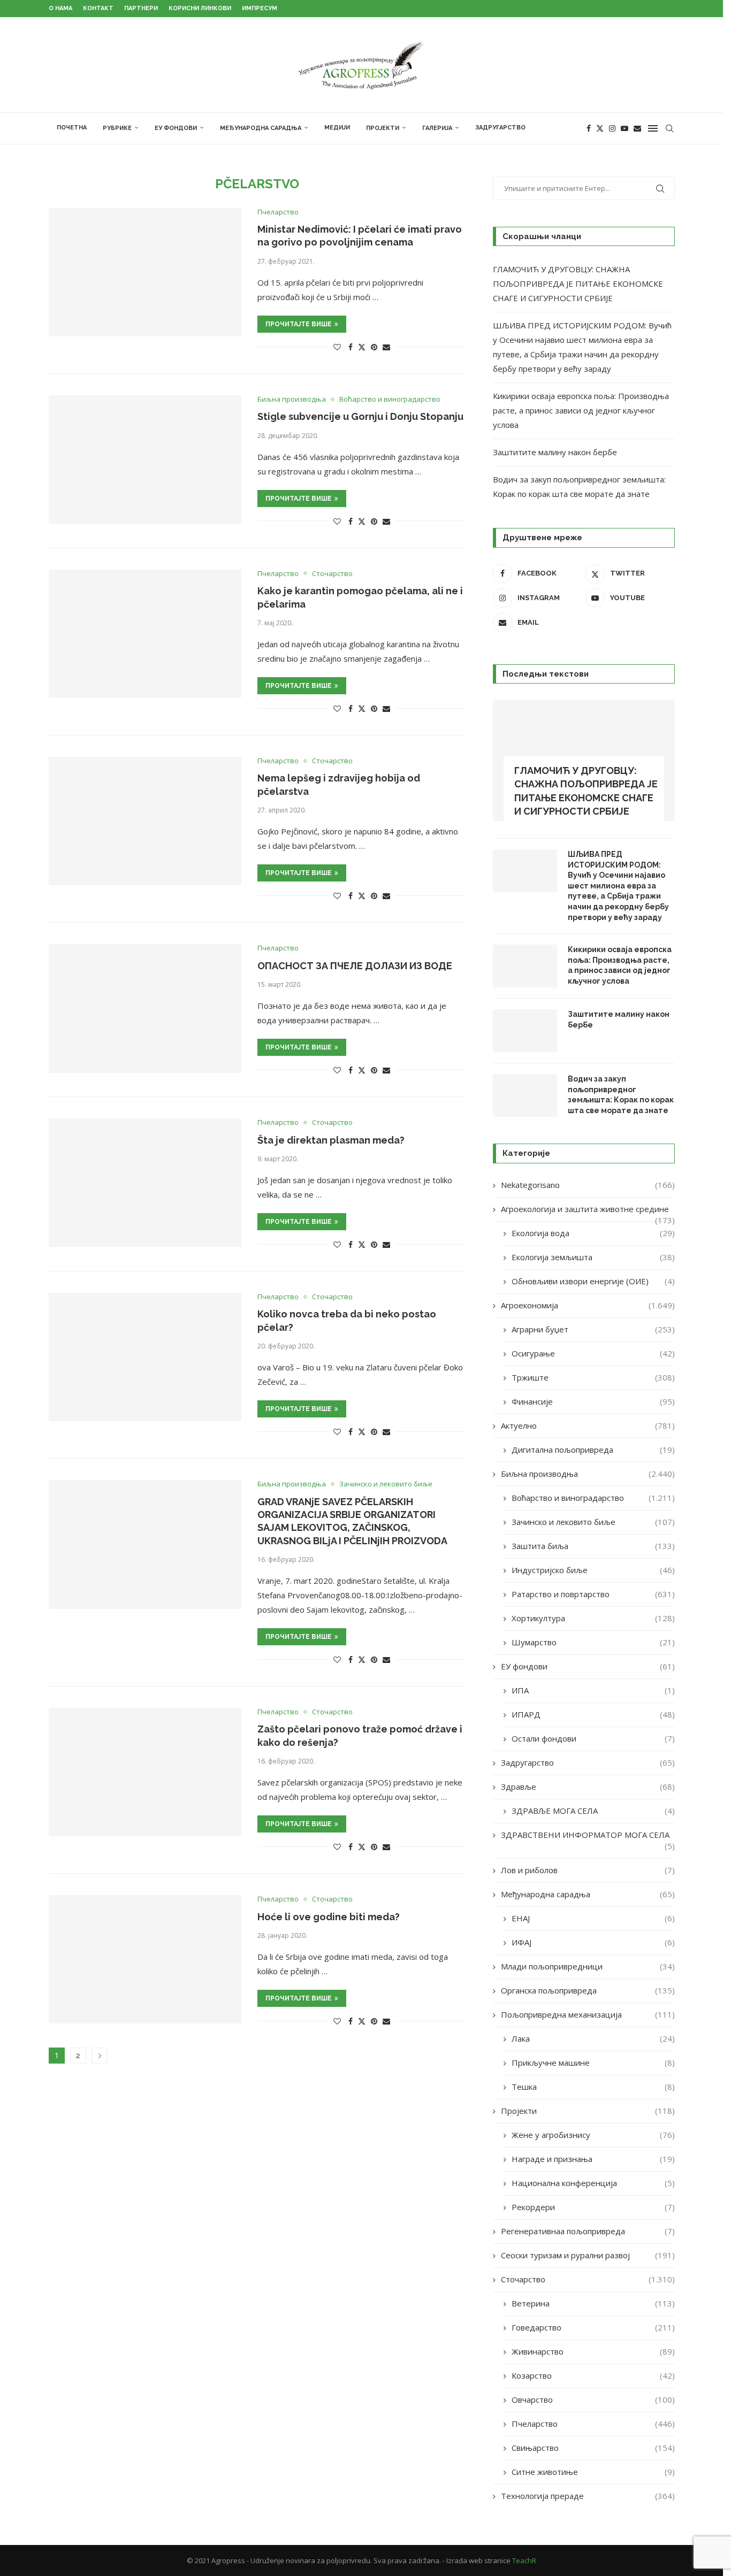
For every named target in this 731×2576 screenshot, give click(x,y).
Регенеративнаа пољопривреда (588, 2231)
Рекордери (593, 2207)
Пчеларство (593, 2424)
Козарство (593, 2375)
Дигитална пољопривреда (593, 1450)
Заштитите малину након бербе (555, 452)
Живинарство (593, 2351)
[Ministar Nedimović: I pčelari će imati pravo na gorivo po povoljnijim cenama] (145, 272)
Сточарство (588, 2279)
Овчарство (593, 2399)
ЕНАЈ (593, 1918)
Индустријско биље (593, 1570)
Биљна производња (588, 1474)
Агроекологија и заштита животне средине (588, 1209)
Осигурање (593, 1353)
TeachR (524, 2560)
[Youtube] (625, 128)
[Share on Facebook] (351, 347)
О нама (60, 8)
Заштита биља (593, 1546)
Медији (337, 128)
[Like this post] (337, 347)
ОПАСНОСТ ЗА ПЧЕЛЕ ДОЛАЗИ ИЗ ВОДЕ (355, 966)
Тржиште (593, 1377)
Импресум (260, 8)
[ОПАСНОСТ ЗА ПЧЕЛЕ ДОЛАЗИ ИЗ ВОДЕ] (145, 1008)
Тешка (593, 2087)
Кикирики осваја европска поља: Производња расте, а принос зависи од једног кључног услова (581, 410)
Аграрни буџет (593, 1329)
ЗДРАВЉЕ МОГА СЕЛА (593, 1811)
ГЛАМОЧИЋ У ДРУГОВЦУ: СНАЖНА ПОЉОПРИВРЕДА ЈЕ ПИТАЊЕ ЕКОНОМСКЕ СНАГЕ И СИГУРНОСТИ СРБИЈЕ (578, 283)
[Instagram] (612, 128)
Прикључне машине (593, 2063)
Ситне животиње (593, 2472)
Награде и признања (593, 2159)
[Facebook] (589, 128)
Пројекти (383, 128)
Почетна (72, 128)
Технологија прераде (588, 2496)
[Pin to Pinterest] (374, 347)
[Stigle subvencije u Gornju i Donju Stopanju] (145, 459)
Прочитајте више (299, 324)
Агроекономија (588, 1305)
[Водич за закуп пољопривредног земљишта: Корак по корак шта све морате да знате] (525, 1095)
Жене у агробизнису (593, 2135)
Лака (593, 2038)
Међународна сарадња (261, 128)
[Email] (637, 128)
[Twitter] (600, 128)
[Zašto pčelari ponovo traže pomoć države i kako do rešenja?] (145, 1772)
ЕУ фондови (176, 128)
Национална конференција (593, 2183)
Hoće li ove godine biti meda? (329, 1917)
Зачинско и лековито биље (593, 1522)
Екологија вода (593, 1233)
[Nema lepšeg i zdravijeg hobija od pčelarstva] (145, 821)
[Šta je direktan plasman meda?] (145, 1183)
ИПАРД (593, 1714)
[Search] (669, 128)
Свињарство (593, 2448)
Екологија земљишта (593, 1257)
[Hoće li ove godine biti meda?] (145, 1959)
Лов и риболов (588, 1870)
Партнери (141, 8)
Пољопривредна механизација (588, 2014)
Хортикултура (593, 1618)
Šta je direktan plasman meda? (331, 1140)
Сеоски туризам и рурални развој (588, 2255)
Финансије (593, 1401)
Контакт (98, 8)
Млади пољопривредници (588, 1966)
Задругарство (500, 128)
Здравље (588, 1787)
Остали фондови (593, 1738)
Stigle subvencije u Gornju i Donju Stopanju (360, 416)
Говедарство (593, 2327)
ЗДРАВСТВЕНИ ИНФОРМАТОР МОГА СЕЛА (588, 1835)
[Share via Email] (386, 347)
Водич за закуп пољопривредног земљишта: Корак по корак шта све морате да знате (621, 1095)
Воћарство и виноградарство (593, 1498)
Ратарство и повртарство (593, 1594)
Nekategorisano (588, 1185)
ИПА (593, 1690)
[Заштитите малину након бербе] (525, 1031)
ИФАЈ (593, 1942)
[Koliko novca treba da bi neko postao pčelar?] (145, 1357)
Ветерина (593, 2303)
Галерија (437, 128)
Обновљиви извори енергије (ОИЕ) (593, 1281)
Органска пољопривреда (588, 1990)
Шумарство (593, 1642)
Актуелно (588, 1425)
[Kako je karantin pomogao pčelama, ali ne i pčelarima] (145, 634)
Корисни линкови (200, 8)
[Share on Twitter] (362, 347)
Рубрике (117, 128)
